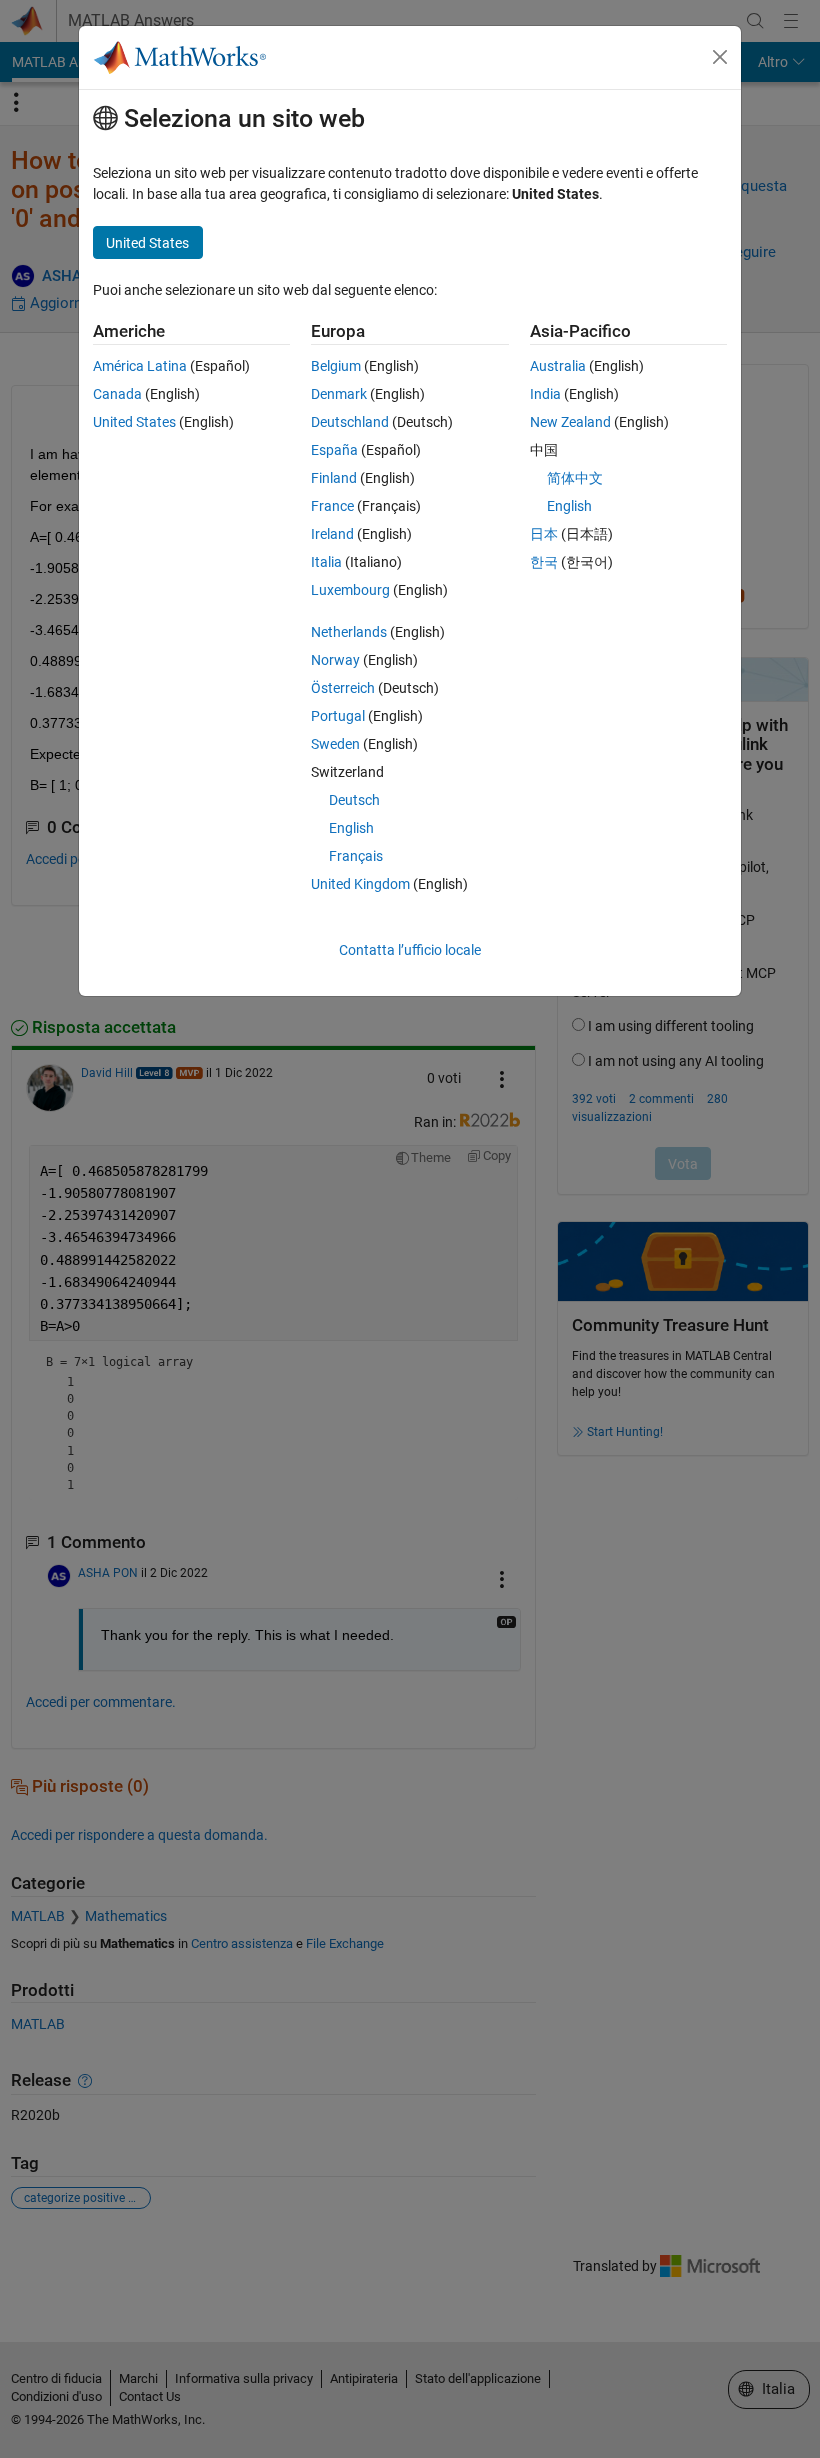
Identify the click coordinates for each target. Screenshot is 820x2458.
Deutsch (354, 800)
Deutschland (350, 422)
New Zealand (570, 422)
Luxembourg (350, 590)
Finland (334, 478)
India (545, 394)
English (351, 828)
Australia (558, 366)
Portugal (338, 716)
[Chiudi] (720, 57)
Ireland (332, 534)
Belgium (336, 366)
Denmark (339, 394)
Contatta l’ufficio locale (410, 950)
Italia (326, 562)
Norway (335, 660)
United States (134, 422)
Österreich (343, 688)
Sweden (335, 744)
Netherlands (349, 632)
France (332, 506)
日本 (544, 534)
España (334, 450)
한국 (544, 562)
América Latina (140, 366)
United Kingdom (360, 884)
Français (356, 856)
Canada (117, 394)
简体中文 (575, 478)
